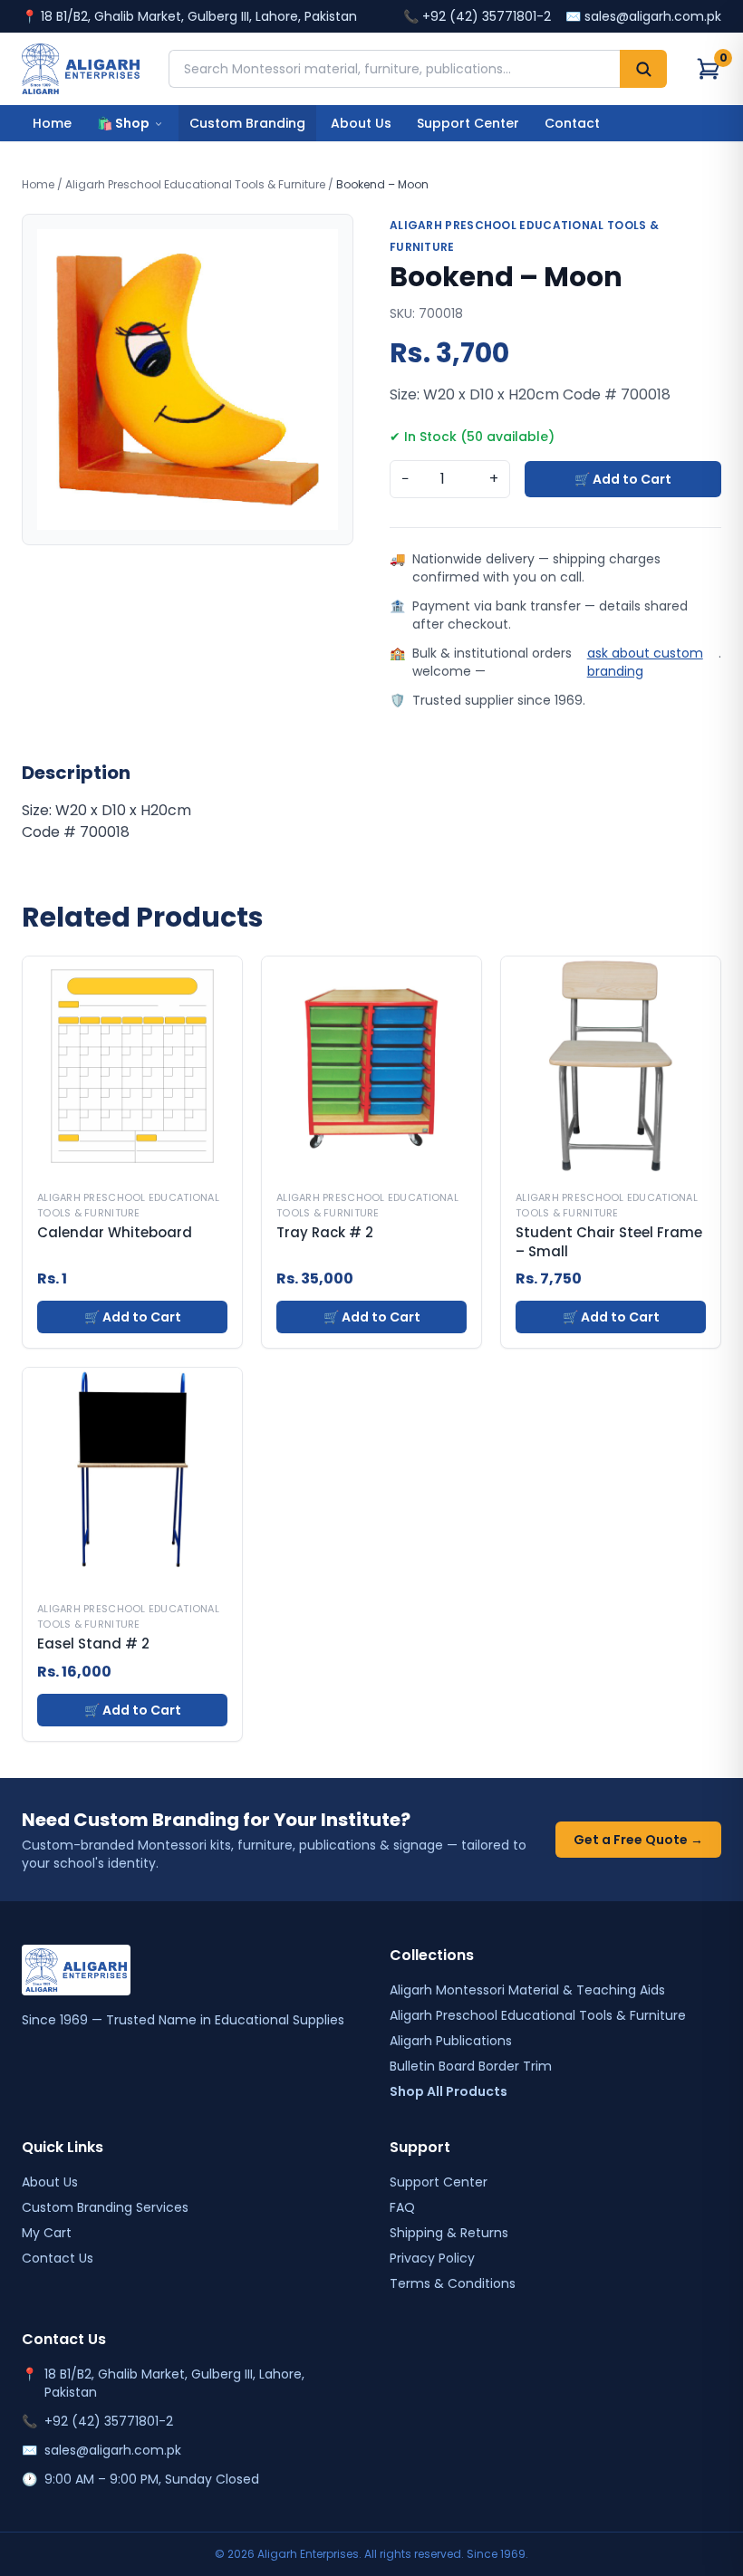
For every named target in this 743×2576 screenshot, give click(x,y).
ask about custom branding (645, 662)
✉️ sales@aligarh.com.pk (643, 16)
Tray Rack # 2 (325, 1233)
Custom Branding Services (105, 2207)
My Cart (47, 2233)
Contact (572, 123)
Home (52, 123)
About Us (361, 123)
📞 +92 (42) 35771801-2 (477, 16)
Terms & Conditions (453, 2283)
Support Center (468, 123)
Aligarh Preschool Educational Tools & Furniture (195, 184)
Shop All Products (449, 2091)
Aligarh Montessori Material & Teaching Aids (527, 1990)
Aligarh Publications (451, 2041)
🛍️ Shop (123, 123)
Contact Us (58, 2258)
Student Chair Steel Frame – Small (609, 1242)
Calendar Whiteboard (115, 1233)
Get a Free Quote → (638, 1840)
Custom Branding (247, 123)
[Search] (643, 69)
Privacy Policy (432, 2258)
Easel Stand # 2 (93, 1644)
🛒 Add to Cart (623, 479)
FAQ (402, 2207)
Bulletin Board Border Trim (471, 2066)
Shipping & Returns (449, 2233)
